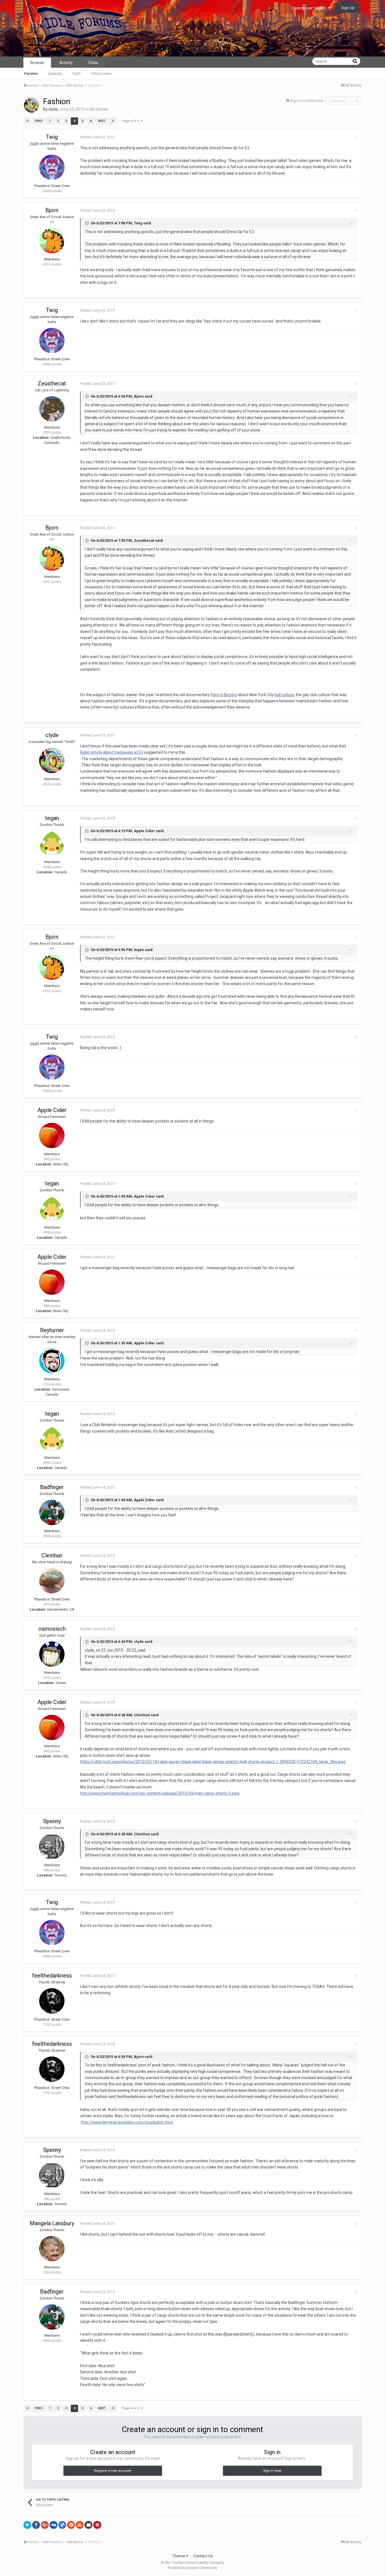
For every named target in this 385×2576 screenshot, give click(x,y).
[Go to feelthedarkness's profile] (52, 2001)
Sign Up (348, 8)
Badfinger (52, 1487)
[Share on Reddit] (71, 2525)
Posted (97, 137)
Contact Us (203, 2556)
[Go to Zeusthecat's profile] (52, 409)
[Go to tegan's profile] (52, 843)
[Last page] (113, 121)
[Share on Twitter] (27, 2525)
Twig (52, 137)
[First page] (27, 121)
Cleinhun (52, 1555)
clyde (53, 109)
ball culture (284, 695)
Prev (39, 121)
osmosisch (52, 1629)
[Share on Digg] (54, 2525)
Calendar (55, 74)
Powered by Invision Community (193, 2568)
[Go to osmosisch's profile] (52, 1654)
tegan (52, 818)
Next (102, 121)
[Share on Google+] (45, 2525)
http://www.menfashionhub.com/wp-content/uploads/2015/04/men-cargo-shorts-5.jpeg (160, 1793)
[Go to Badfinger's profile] (52, 1512)
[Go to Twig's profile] (52, 167)
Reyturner (52, 1330)
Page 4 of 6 (131, 121)
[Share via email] (88, 2525)
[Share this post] (356, 137)
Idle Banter (99, 109)
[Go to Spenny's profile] (52, 1847)
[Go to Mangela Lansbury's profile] (52, 2249)
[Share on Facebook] (36, 2525)
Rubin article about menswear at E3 (112, 752)
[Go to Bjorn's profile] (52, 241)
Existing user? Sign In (310, 8)
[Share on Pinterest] (97, 2525)
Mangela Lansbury (52, 2223)
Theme (179, 2556)
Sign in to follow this (307, 101)
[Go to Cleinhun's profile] (52, 1581)
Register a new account (113, 2471)
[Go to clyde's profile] (32, 105)
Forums (31, 74)
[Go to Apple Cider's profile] (52, 1135)
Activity (66, 63)
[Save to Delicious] (62, 2525)
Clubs (93, 63)
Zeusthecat (52, 383)
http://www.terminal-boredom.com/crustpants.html (127, 2122)
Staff (77, 74)
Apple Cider (52, 1110)
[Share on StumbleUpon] (80, 2525)
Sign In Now (272, 2471)
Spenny (52, 1821)
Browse (37, 63)
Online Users (101, 74)
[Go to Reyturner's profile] (52, 1361)
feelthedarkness (52, 1976)
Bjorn (52, 210)
